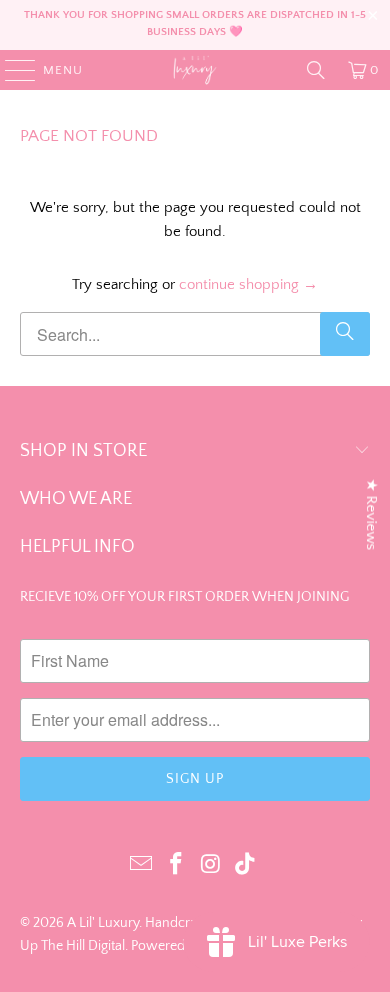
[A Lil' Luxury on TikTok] (246, 865)
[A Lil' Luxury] (195, 70)
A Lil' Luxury (103, 923)
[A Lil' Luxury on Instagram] (212, 865)
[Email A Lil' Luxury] (142, 865)
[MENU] (10, 70)
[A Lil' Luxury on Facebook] (177, 865)
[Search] (316, 70)
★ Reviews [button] (371, 515)
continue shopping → (248, 284)
